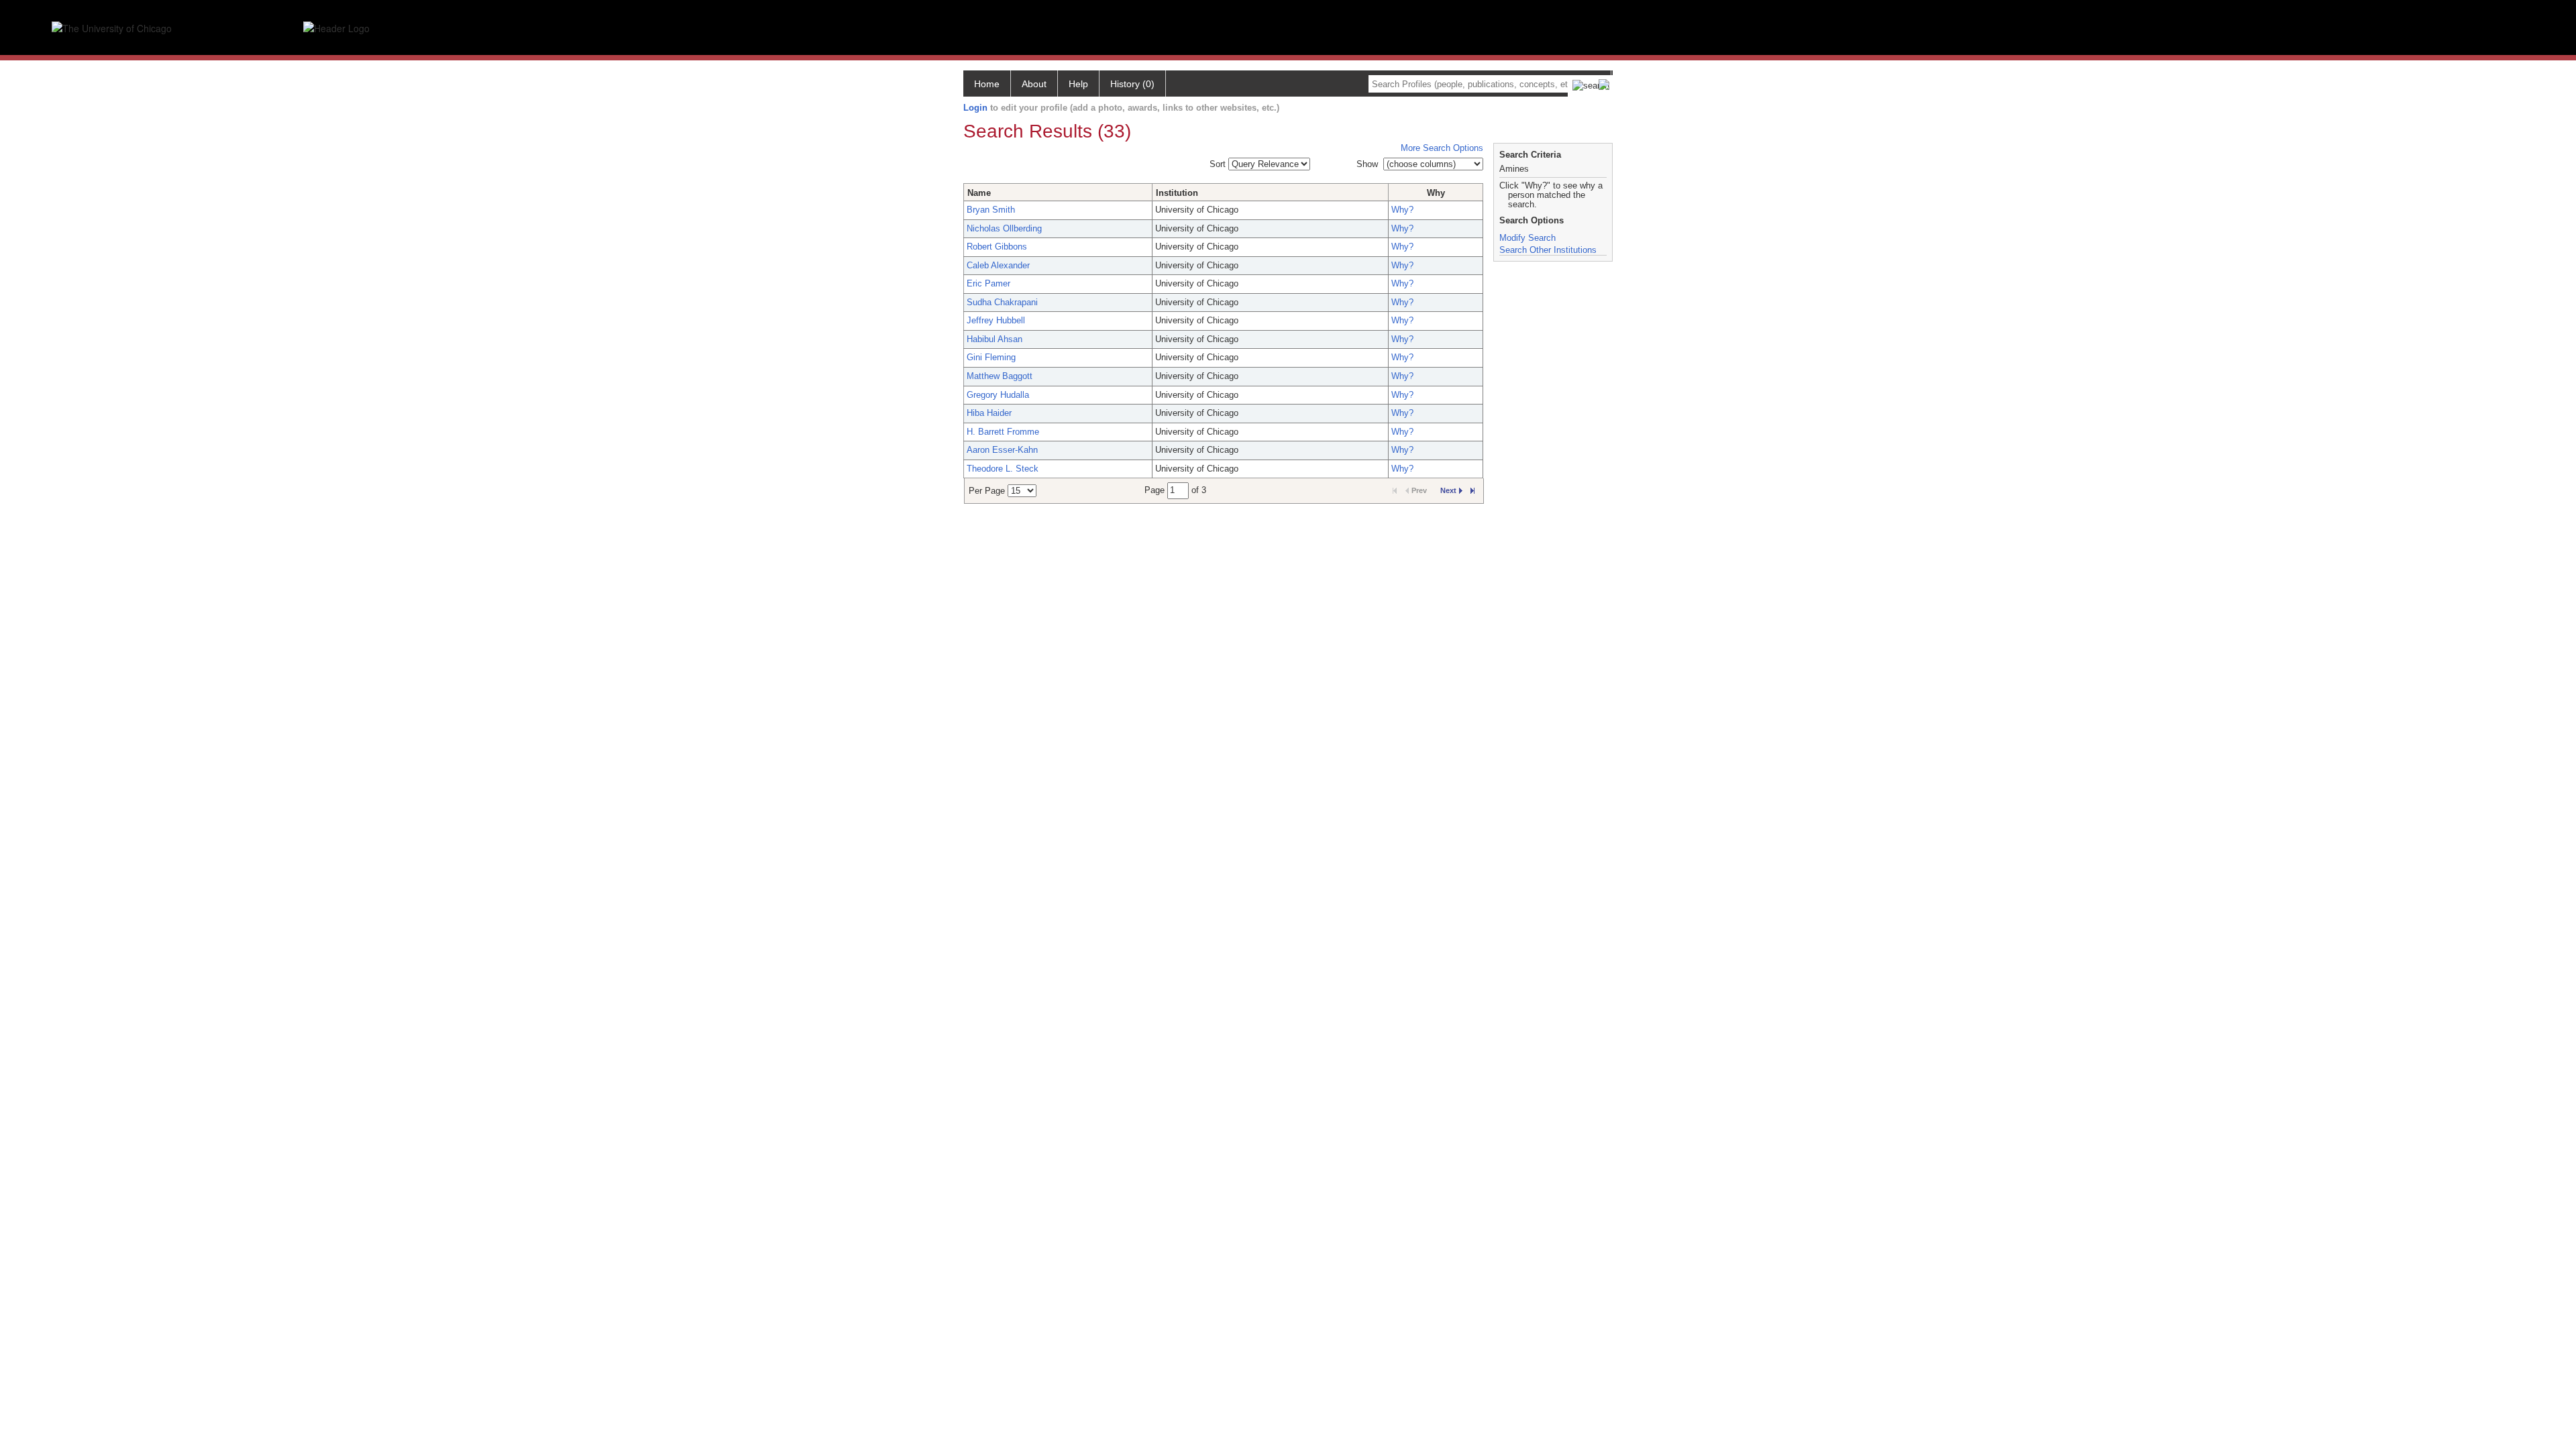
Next (1448, 490)
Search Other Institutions (1548, 250)
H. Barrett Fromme (1003, 432)
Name (979, 193)
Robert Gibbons (997, 247)
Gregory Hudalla (998, 395)
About (1034, 84)
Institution (1177, 193)
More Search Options (1442, 148)
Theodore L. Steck (1003, 469)
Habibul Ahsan (995, 339)
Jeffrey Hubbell (996, 320)
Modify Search (1527, 238)
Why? (1402, 210)
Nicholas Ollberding (1004, 228)
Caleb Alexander (998, 265)
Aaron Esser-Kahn (1002, 450)
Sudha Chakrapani (1002, 302)
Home (987, 84)
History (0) (1132, 84)
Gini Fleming (991, 357)
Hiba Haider (989, 413)
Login (975, 108)
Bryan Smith (991, 210)
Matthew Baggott (1000, 376)
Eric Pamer (988, 283)
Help (1078, 84)
